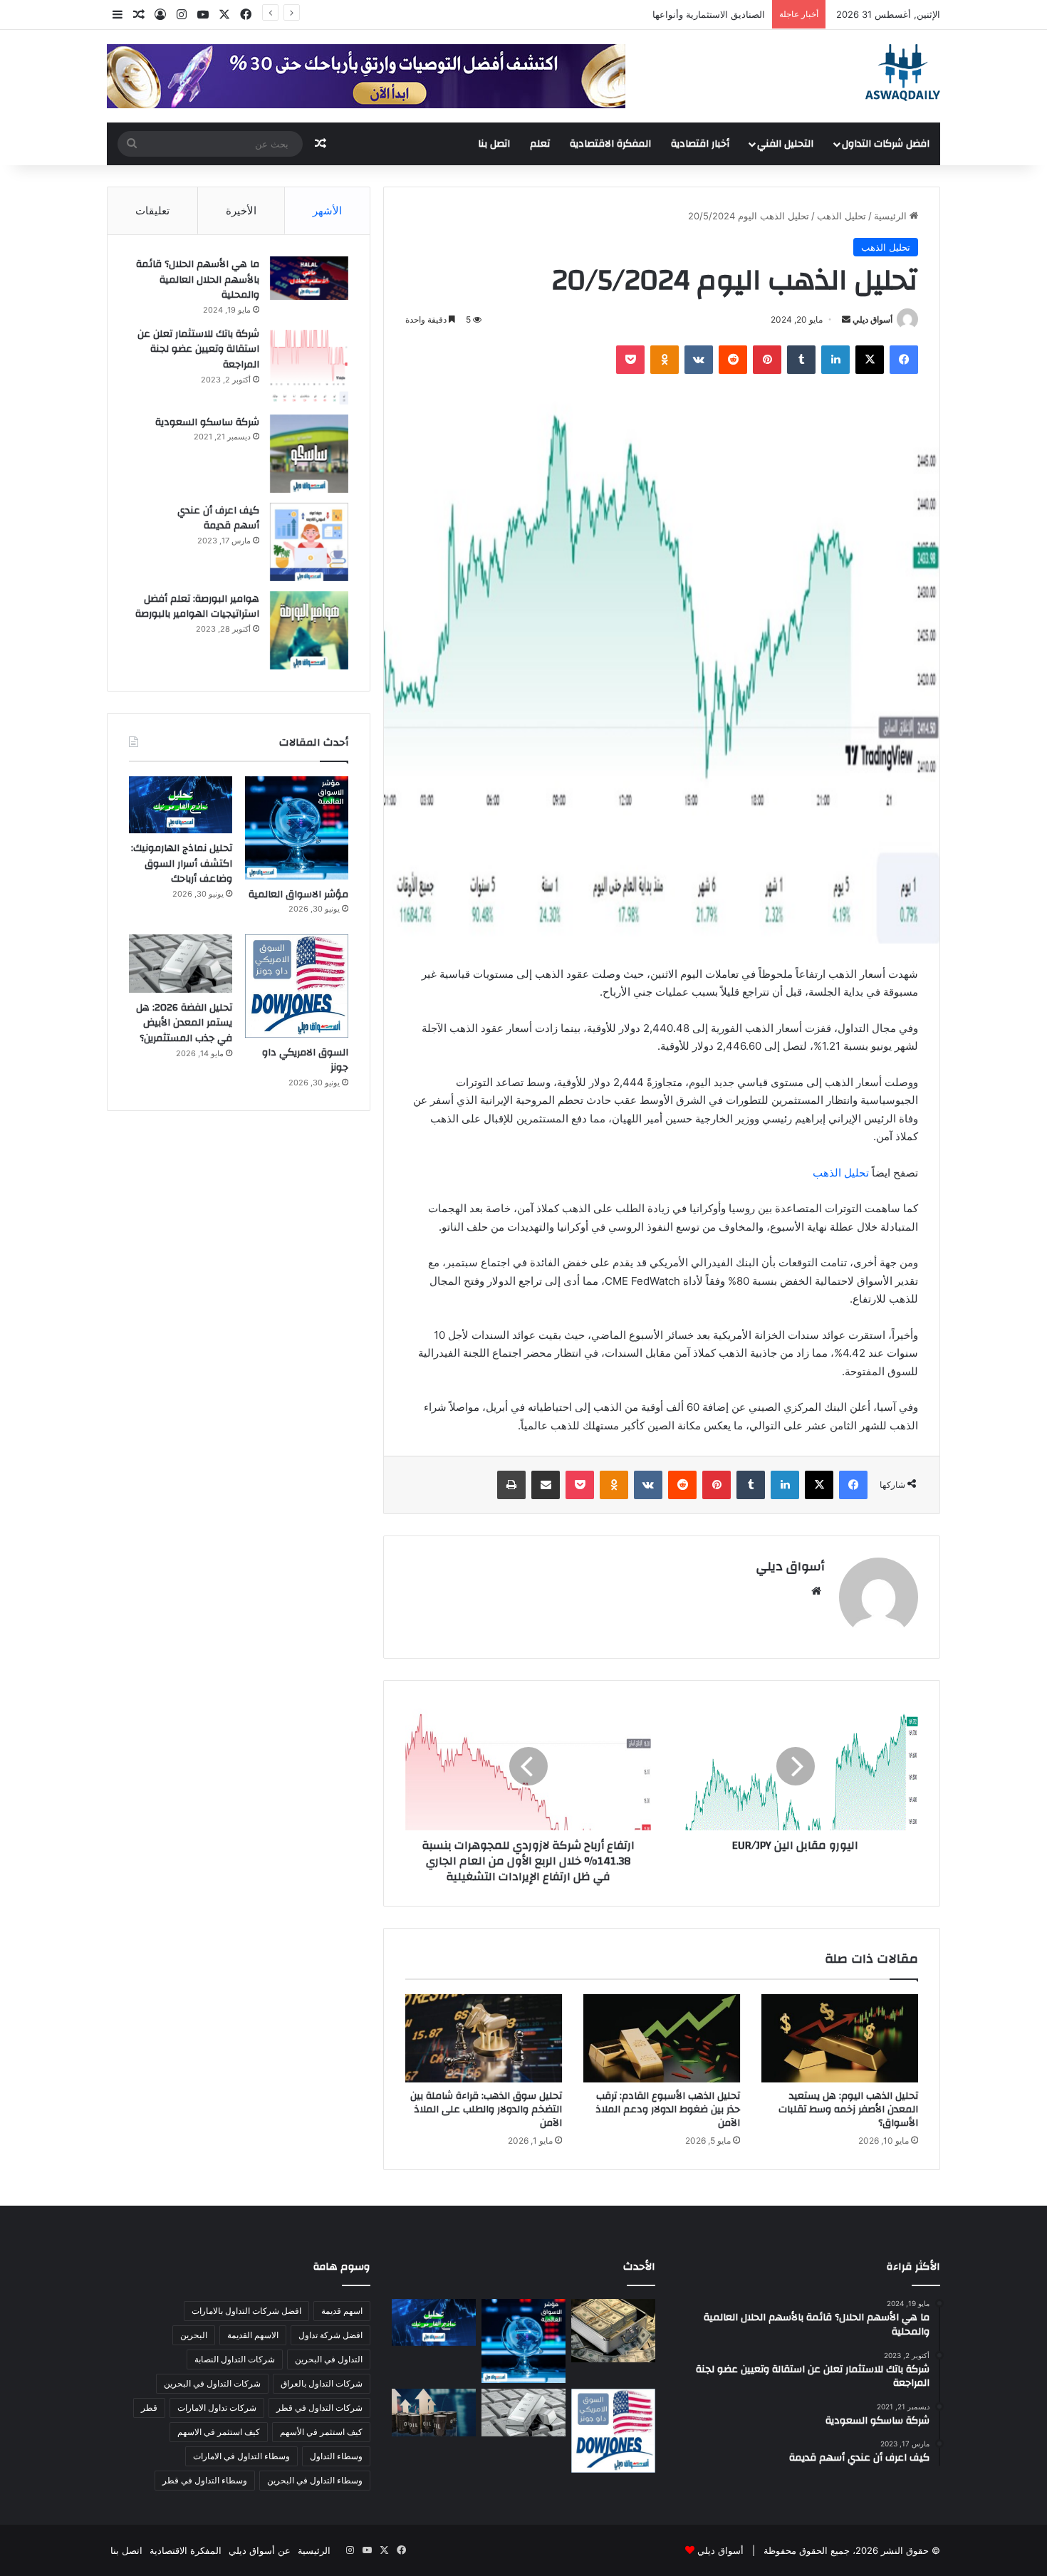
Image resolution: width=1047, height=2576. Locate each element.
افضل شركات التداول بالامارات (246, 2311)
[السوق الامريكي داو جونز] (297, 986)
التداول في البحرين (329, 2359)
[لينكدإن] (835, 360)
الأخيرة (241, 210)
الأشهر (327, 210)
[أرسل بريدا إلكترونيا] (846, 319)
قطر (149, 2408)
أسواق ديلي (872, 319)
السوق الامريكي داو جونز (305, 1060)
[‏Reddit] (733, 360)
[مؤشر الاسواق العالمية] (297, 828)
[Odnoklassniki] (665, 360)
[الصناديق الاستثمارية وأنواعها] (613, 2330)
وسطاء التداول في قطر (205, 2480)
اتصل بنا (494, 144)
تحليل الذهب (842, 216)
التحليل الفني (785, 144)
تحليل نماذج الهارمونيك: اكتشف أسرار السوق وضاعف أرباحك (182, 864)
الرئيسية (892, 216)
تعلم (540, 144)
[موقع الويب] (816, 1591)
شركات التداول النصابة (235, 2359)
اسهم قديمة (342, 2311)
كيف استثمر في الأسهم (321, 2432)
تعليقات (152, 210)
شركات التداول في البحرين (212, 2383)
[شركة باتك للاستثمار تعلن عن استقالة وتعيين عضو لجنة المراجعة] (309, 365)
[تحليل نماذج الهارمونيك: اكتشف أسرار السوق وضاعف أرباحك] (181, 805)
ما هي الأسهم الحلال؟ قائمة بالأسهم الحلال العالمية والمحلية (198, 280)
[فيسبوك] (904, 360)
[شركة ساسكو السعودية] (309, 454)
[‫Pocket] (630, 360)
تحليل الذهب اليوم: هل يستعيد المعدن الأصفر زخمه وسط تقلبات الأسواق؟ (848, 2110)
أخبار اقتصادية (700, 144)
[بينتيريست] (767, 360)
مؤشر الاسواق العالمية (721, 14)
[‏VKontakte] (699, 360)
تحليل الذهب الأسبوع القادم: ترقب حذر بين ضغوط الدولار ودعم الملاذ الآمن (668, 2110)
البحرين (194, 2335)
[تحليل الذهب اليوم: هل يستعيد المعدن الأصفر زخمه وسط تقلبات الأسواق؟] (840, 2038)
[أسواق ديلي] (903, 73)
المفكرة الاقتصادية (610, 144)
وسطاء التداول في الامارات (241, 2456)
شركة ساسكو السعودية (207, 422)
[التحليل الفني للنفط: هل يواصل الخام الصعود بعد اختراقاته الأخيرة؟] (434, 2413)
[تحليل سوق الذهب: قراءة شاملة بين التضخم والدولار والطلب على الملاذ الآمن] (484, 2038)
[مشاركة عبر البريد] (546, 1485)
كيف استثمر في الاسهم (219, 2432)
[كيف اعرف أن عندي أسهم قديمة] (309, 542)
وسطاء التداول (336, 2456)
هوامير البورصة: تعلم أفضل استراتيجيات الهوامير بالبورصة (197, 607)
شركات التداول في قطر (319, 2408)
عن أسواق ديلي (260, 2550)
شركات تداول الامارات (217, 2408)
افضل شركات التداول (886, 144)
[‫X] (870, 360)
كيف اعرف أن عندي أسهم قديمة (218, 518)
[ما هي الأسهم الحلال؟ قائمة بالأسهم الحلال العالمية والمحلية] (309, 278)
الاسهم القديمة (253, 2335)
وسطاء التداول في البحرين (315, 2480)
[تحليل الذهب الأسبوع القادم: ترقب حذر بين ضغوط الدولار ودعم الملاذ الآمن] (662, 2038)
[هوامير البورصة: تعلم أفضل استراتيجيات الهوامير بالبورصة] (309, 630)
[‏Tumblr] (801, 360)
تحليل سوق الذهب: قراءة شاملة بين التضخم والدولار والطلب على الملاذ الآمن (486, 2110)
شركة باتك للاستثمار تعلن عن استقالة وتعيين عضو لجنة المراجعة (198, 349)
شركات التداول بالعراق (322, 2383)
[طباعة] (511, 1485)
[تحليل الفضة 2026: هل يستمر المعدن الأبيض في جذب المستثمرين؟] (181, 964)
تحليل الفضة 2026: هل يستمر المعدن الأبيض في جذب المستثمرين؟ (184, 1023)
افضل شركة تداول (330, 2335)
